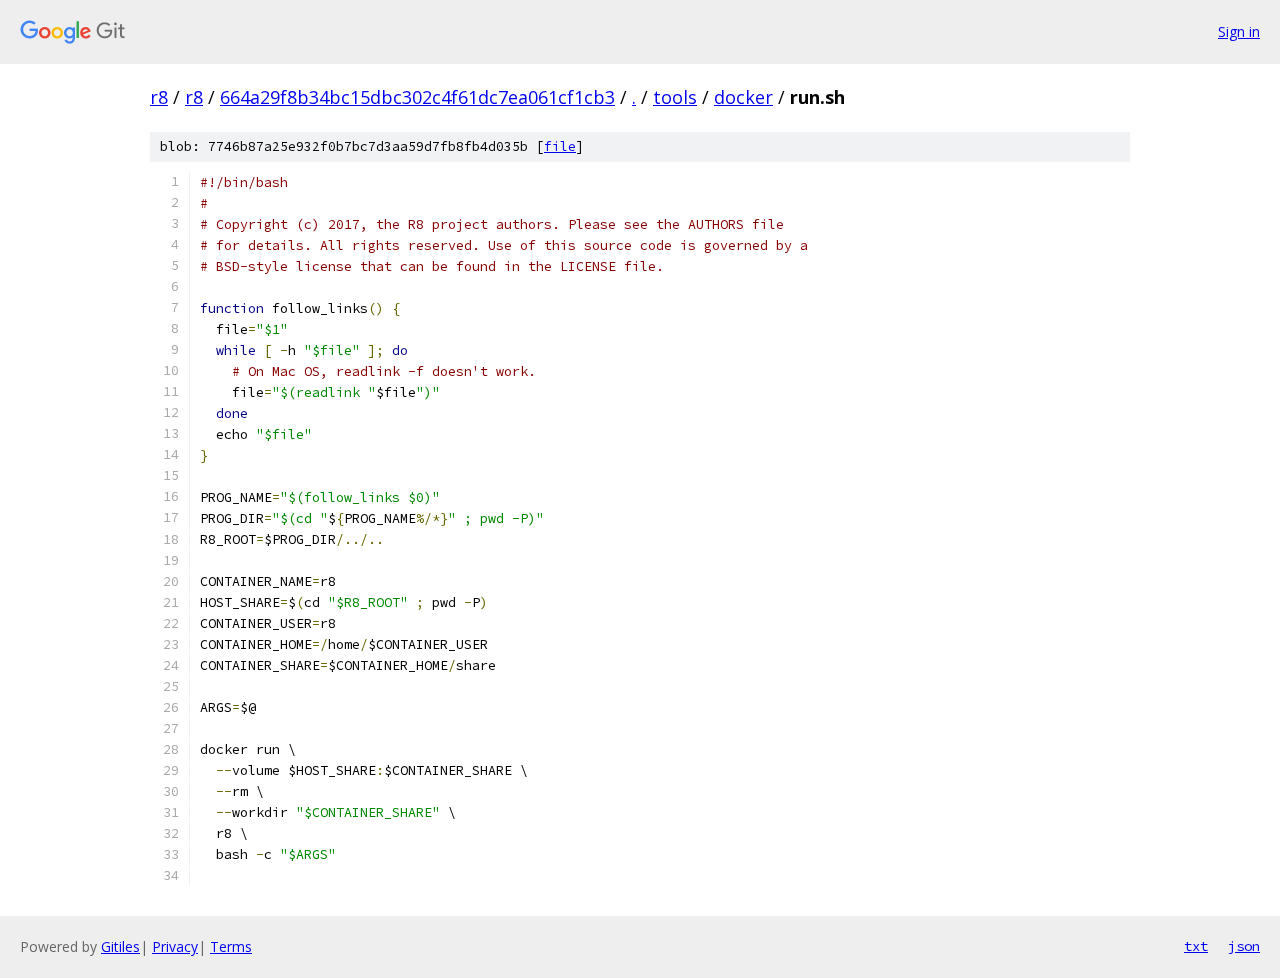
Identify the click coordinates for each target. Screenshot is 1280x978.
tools (675, 97)
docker (743, 97)
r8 (159, 97)
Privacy (175, 946)
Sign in (1239, 31)
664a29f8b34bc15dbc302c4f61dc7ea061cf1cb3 (417, 97)
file (560, 146)
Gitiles (120, 946)
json (1244, 946)
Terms (231, 946)
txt (1196, 946)
